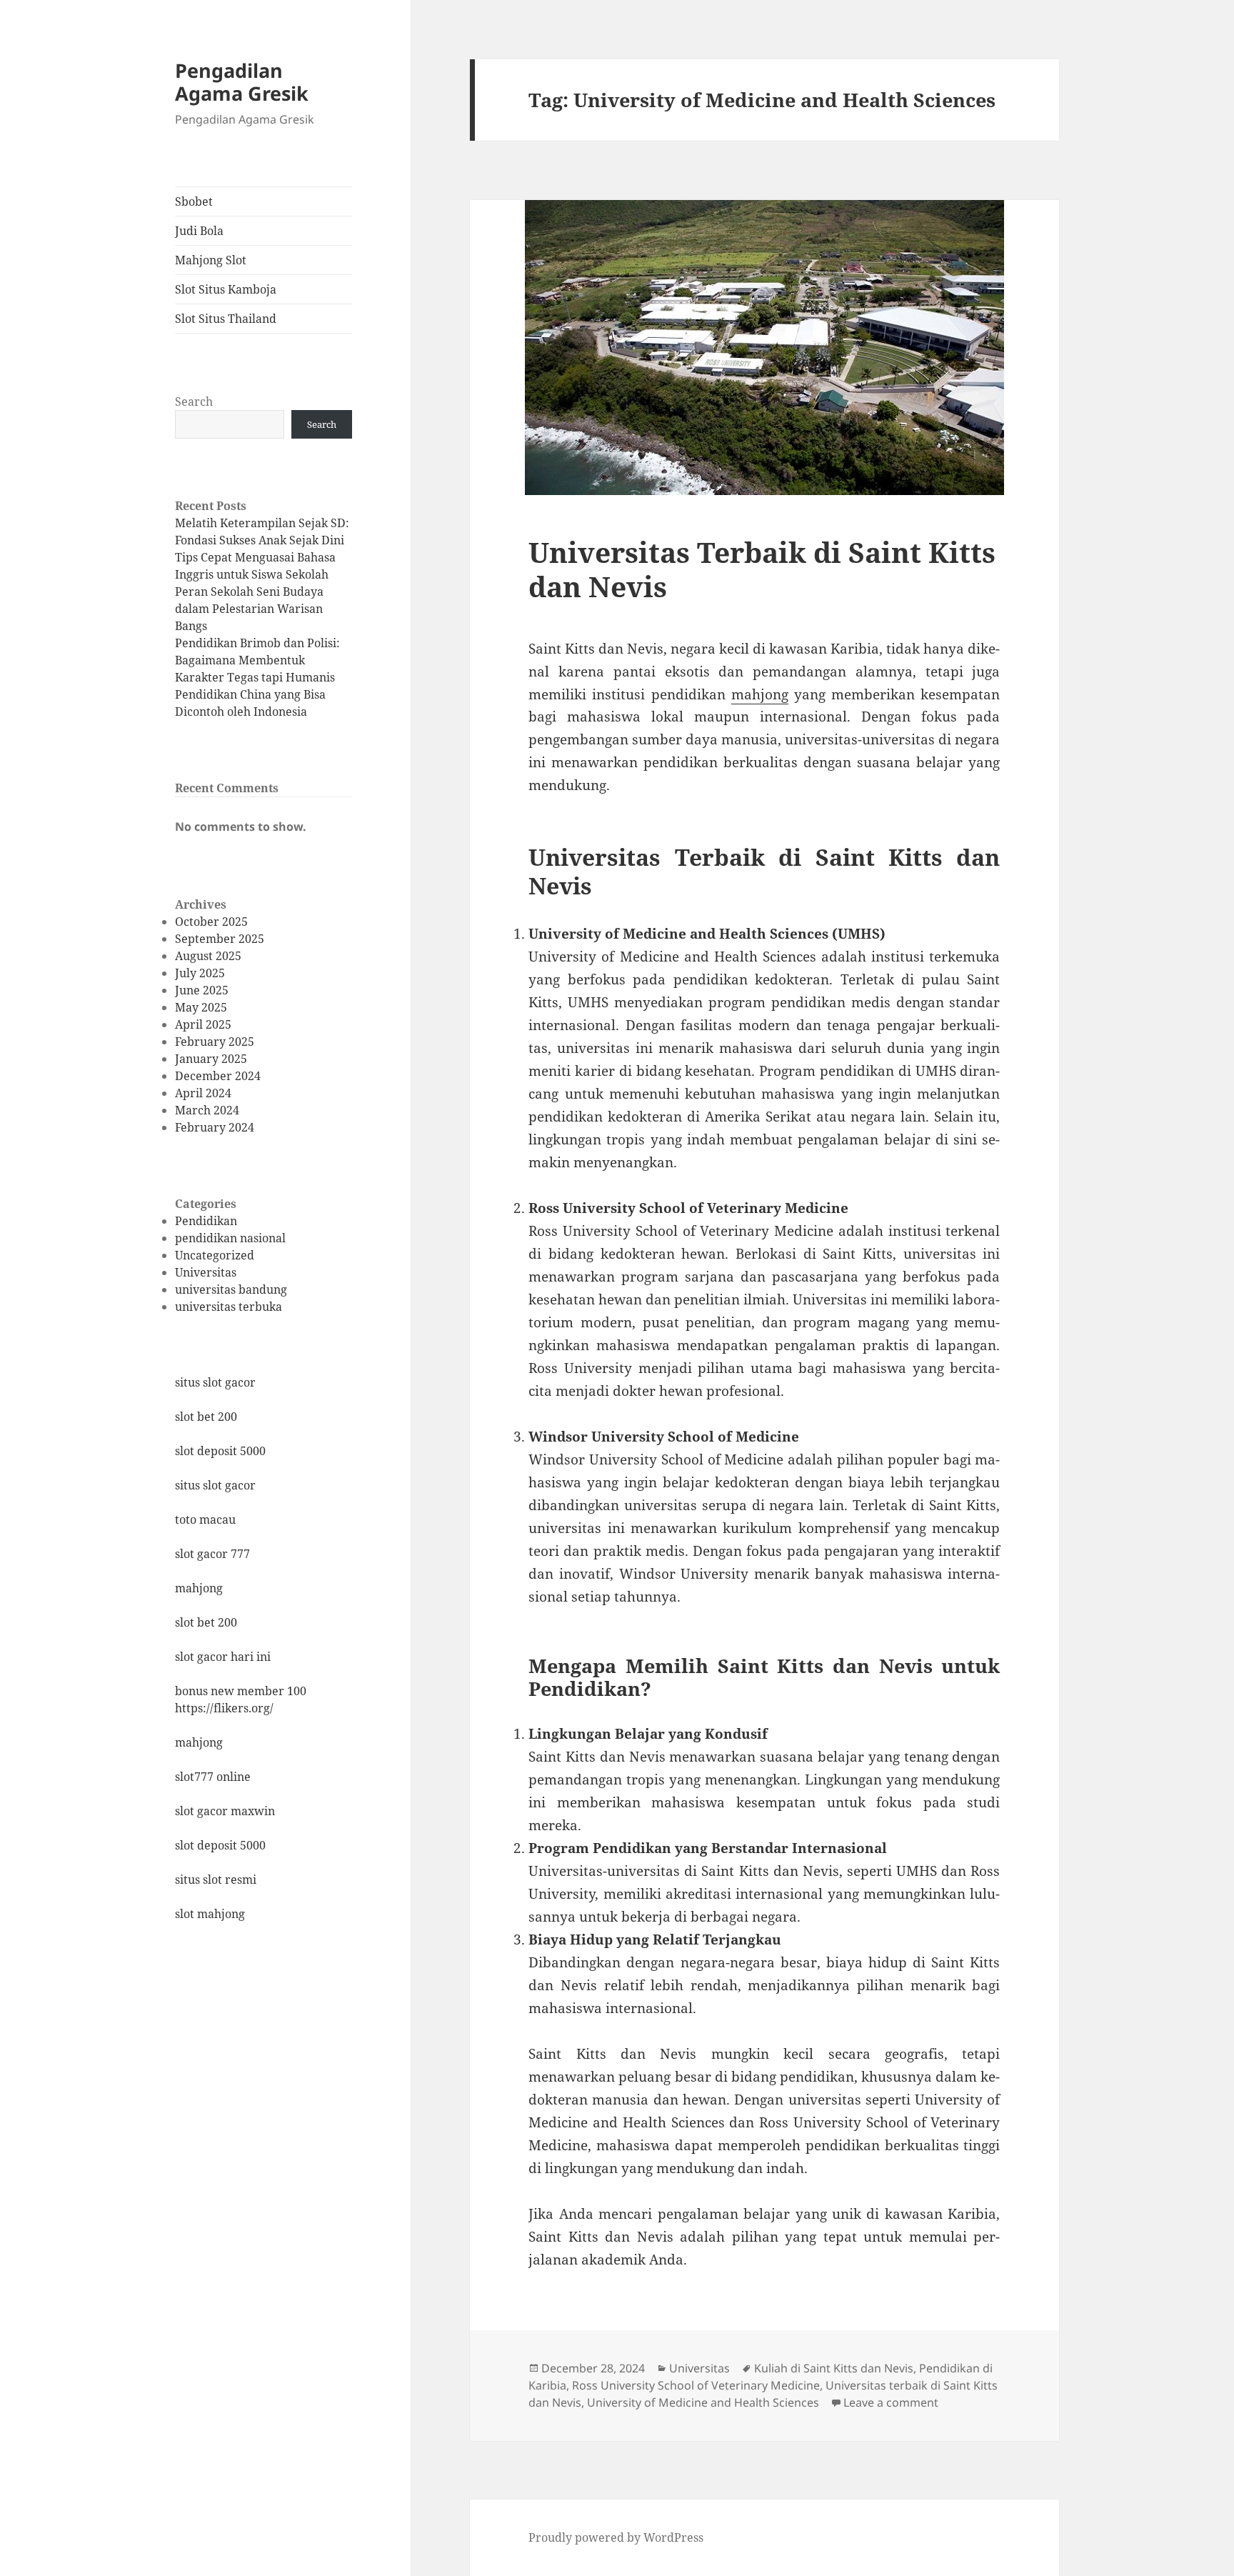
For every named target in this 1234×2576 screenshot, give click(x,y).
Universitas (206, 1272)
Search (194, 401)
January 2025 (211, 1059)
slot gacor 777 (212, 1554)
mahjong (199, 1588)
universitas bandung (231, 1289)
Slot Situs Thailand (226, 319)
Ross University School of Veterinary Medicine (696, 2385)
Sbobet (194, 201)
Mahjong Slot (211, 260)
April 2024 (203, 1093)
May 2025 (201, 1007)
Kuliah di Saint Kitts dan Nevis (834, 2368)
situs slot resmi (216, 1879)
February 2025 (215, 1042)
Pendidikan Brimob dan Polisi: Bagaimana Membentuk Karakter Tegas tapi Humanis (257, 660)
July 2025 (200, 973)
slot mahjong (210, 1914)
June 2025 (202, 990)
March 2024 (207, 1110)
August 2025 (208, 956)
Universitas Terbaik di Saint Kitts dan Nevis (762, 569)
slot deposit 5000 (220, 1451)
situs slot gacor (215, 1382)
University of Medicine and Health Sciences (703, 2402)
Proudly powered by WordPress (616, 2537)
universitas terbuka (229, 1307)
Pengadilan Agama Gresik (242, 82)
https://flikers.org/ (224, 1708)
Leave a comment (891, 2402)
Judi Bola (199, 231)
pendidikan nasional (230, 1238)
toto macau (205, 1519)
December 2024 (218, 1076)
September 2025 (220, 939)
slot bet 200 (206, 1417)
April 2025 (203, 1024)
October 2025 (211, 922)
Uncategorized (215, 1255)
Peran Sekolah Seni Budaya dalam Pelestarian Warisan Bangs (249, 609)
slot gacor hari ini (223, 1657)
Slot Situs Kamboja (226, 289)
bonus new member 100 (241, 1691)
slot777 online (213, 1777)
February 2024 (215, 1127)
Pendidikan (206, 1221)
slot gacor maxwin (225, 1811)
